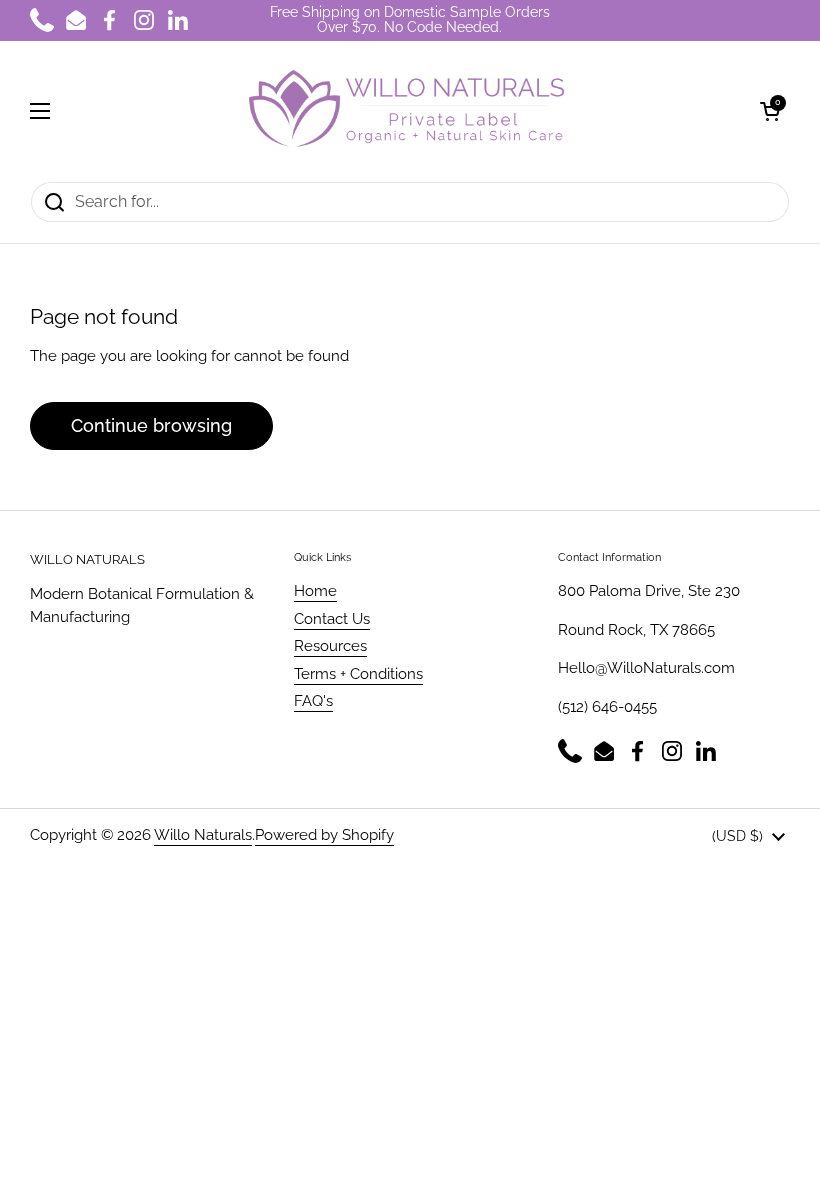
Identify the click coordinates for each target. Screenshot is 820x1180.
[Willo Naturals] (405, 111)
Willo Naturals (203, 835)
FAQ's (313, 701)
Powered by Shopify (324, 835)
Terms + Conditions (358, 674)
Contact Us (332, 619)
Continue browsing (151, 425)
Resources (330, 646)
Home (315, 591)
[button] (770, 111)
